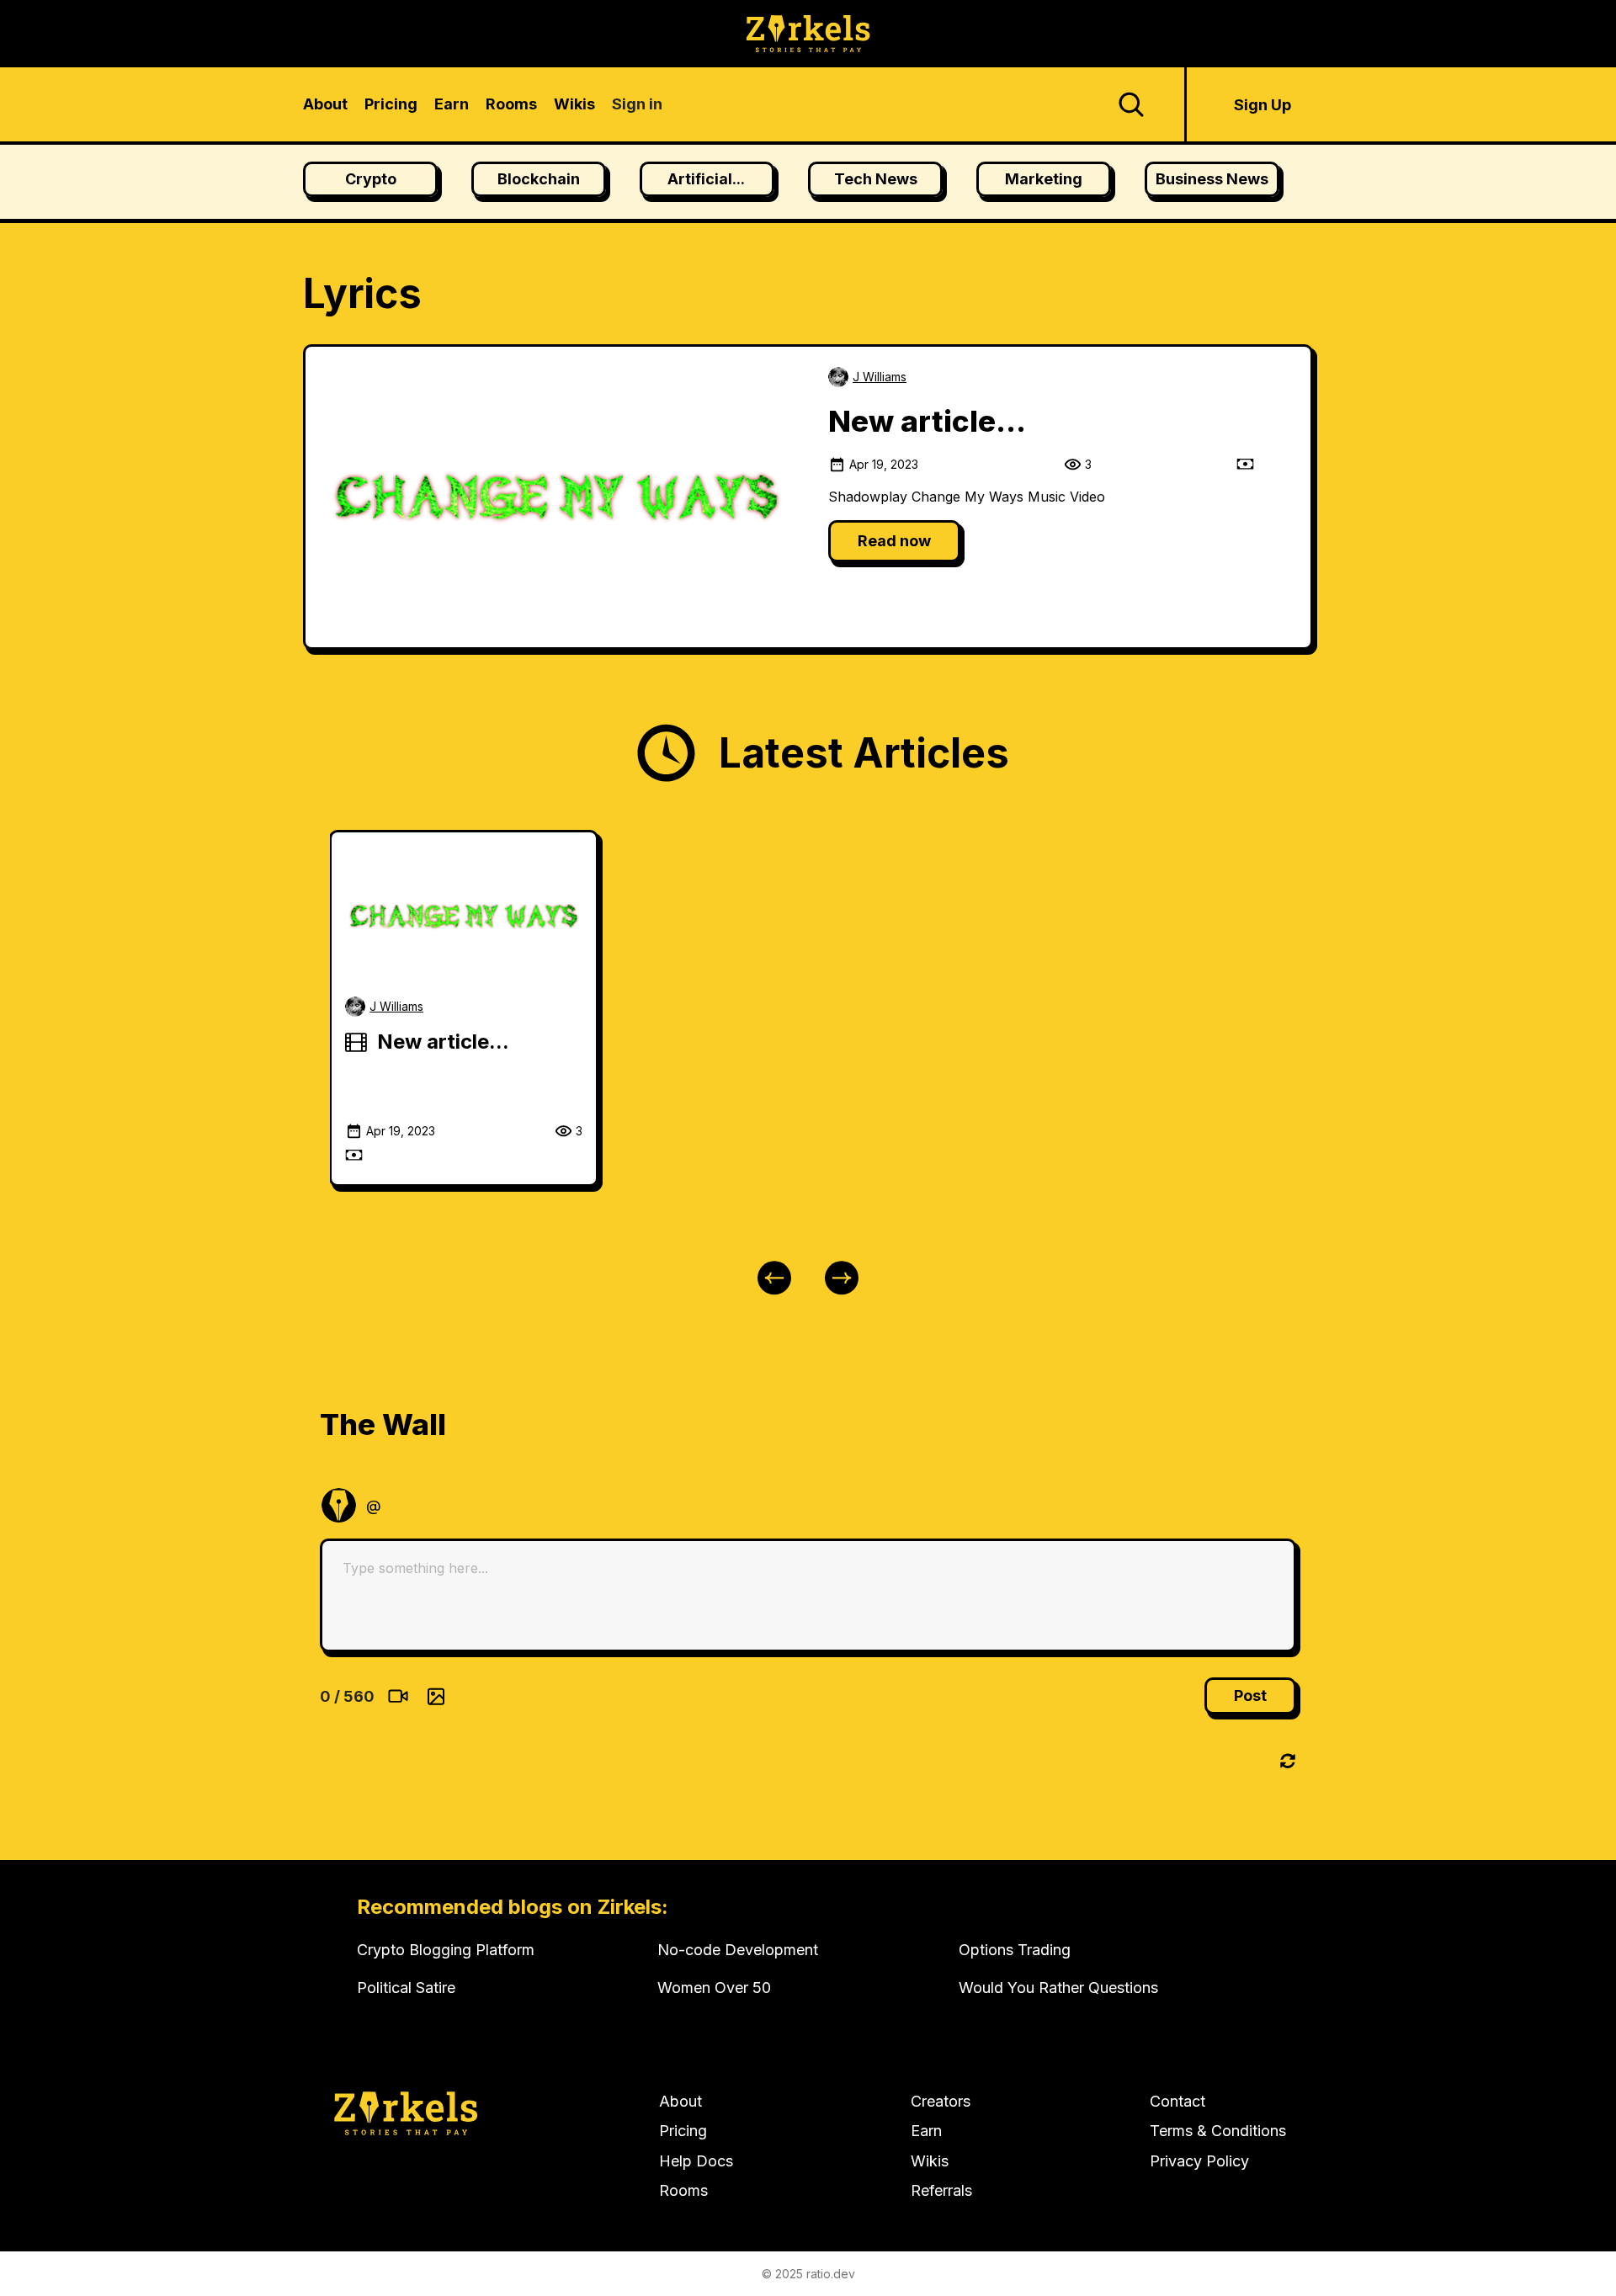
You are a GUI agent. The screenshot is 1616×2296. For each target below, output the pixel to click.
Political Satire (406, 1988)
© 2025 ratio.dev (808, 2274)
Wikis (930, 2161)
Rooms (683, 2190)
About (680, 2101)
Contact (1177, 2101)
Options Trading (1015, 1950)
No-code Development (738, 1950)
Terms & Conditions (1218, 2131)
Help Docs (696, 2161)
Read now (894, 541)
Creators (941, 2101)
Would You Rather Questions (1058, 1988)
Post (1250, 1695)
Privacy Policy (1199, 2161)
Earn (926, 2131)
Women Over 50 (714, 1988)
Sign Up (1262, 105)
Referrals (941, 2190)
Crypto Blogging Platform (446, 1950)
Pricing (683, 2131)
